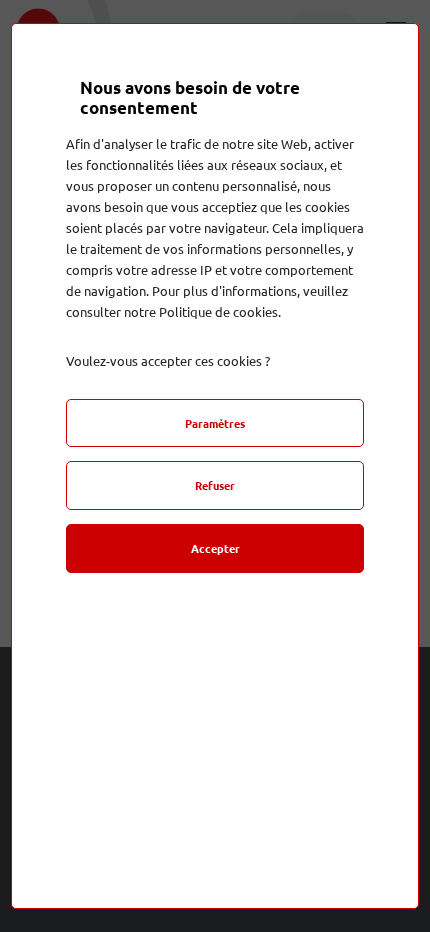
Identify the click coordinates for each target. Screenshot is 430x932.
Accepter (215, 548)
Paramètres (215, 423)
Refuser (215, 485)
